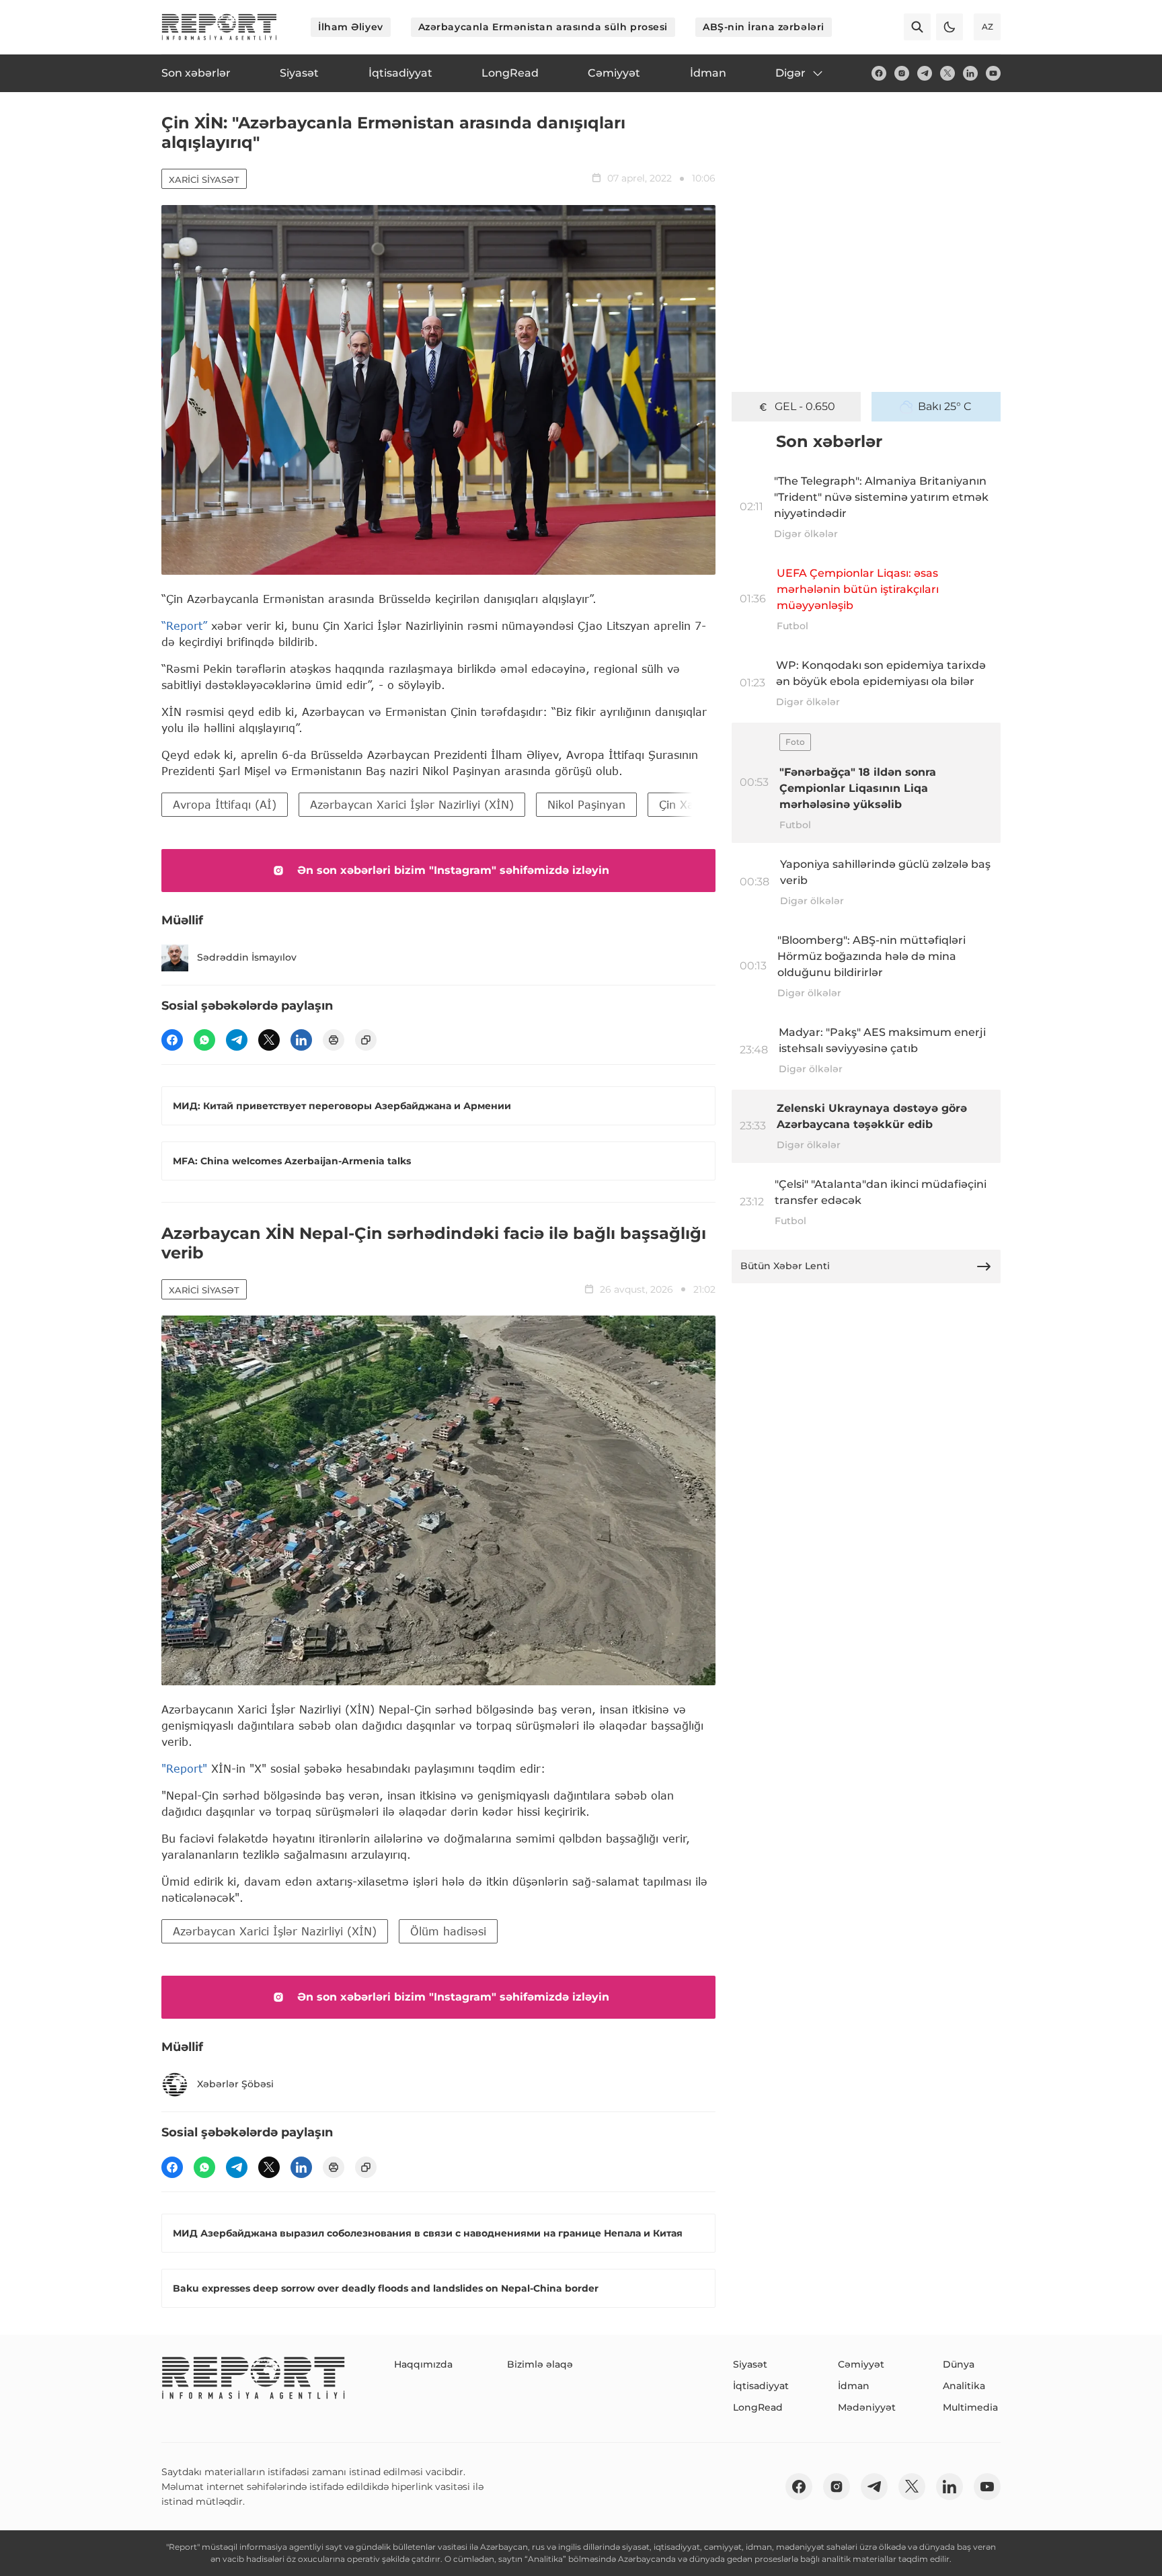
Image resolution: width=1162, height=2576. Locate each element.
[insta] (902, 73)
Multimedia (970, 2407)
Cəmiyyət (861, 2364)
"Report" (184, 1768)
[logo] (219, 27)
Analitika (964, 2386)
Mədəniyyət (867, 2407)
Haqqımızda (423, 2364)
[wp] (204, 1040)
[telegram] (925, 73)
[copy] (366, 1040)
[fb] (879, 73)
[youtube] (993, 73)
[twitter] (947, 73)
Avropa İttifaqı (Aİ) (225, 804)
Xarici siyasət (204, 179)
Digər (790, 73)
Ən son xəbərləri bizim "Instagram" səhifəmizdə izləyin (453, 870)
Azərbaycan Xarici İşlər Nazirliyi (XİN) (412, 804)
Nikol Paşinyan (586, 804)
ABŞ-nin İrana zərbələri (764, 27)
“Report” (184, 626)
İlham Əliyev (351, 27)
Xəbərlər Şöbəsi (235, 2084)
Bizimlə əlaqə (540, 2364)
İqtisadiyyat (761, 2386)
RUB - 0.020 (805, 406)
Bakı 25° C (945, 406)
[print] (334, 1040)
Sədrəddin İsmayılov (247, 957)
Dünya (959, 2364)
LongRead (758, 2407)
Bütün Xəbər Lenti (785, 1266)
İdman (854, 2386)
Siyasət (750, 2364)
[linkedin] (970, 73)
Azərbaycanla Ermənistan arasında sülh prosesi (543, 27)
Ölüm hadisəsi (448, 1931)
